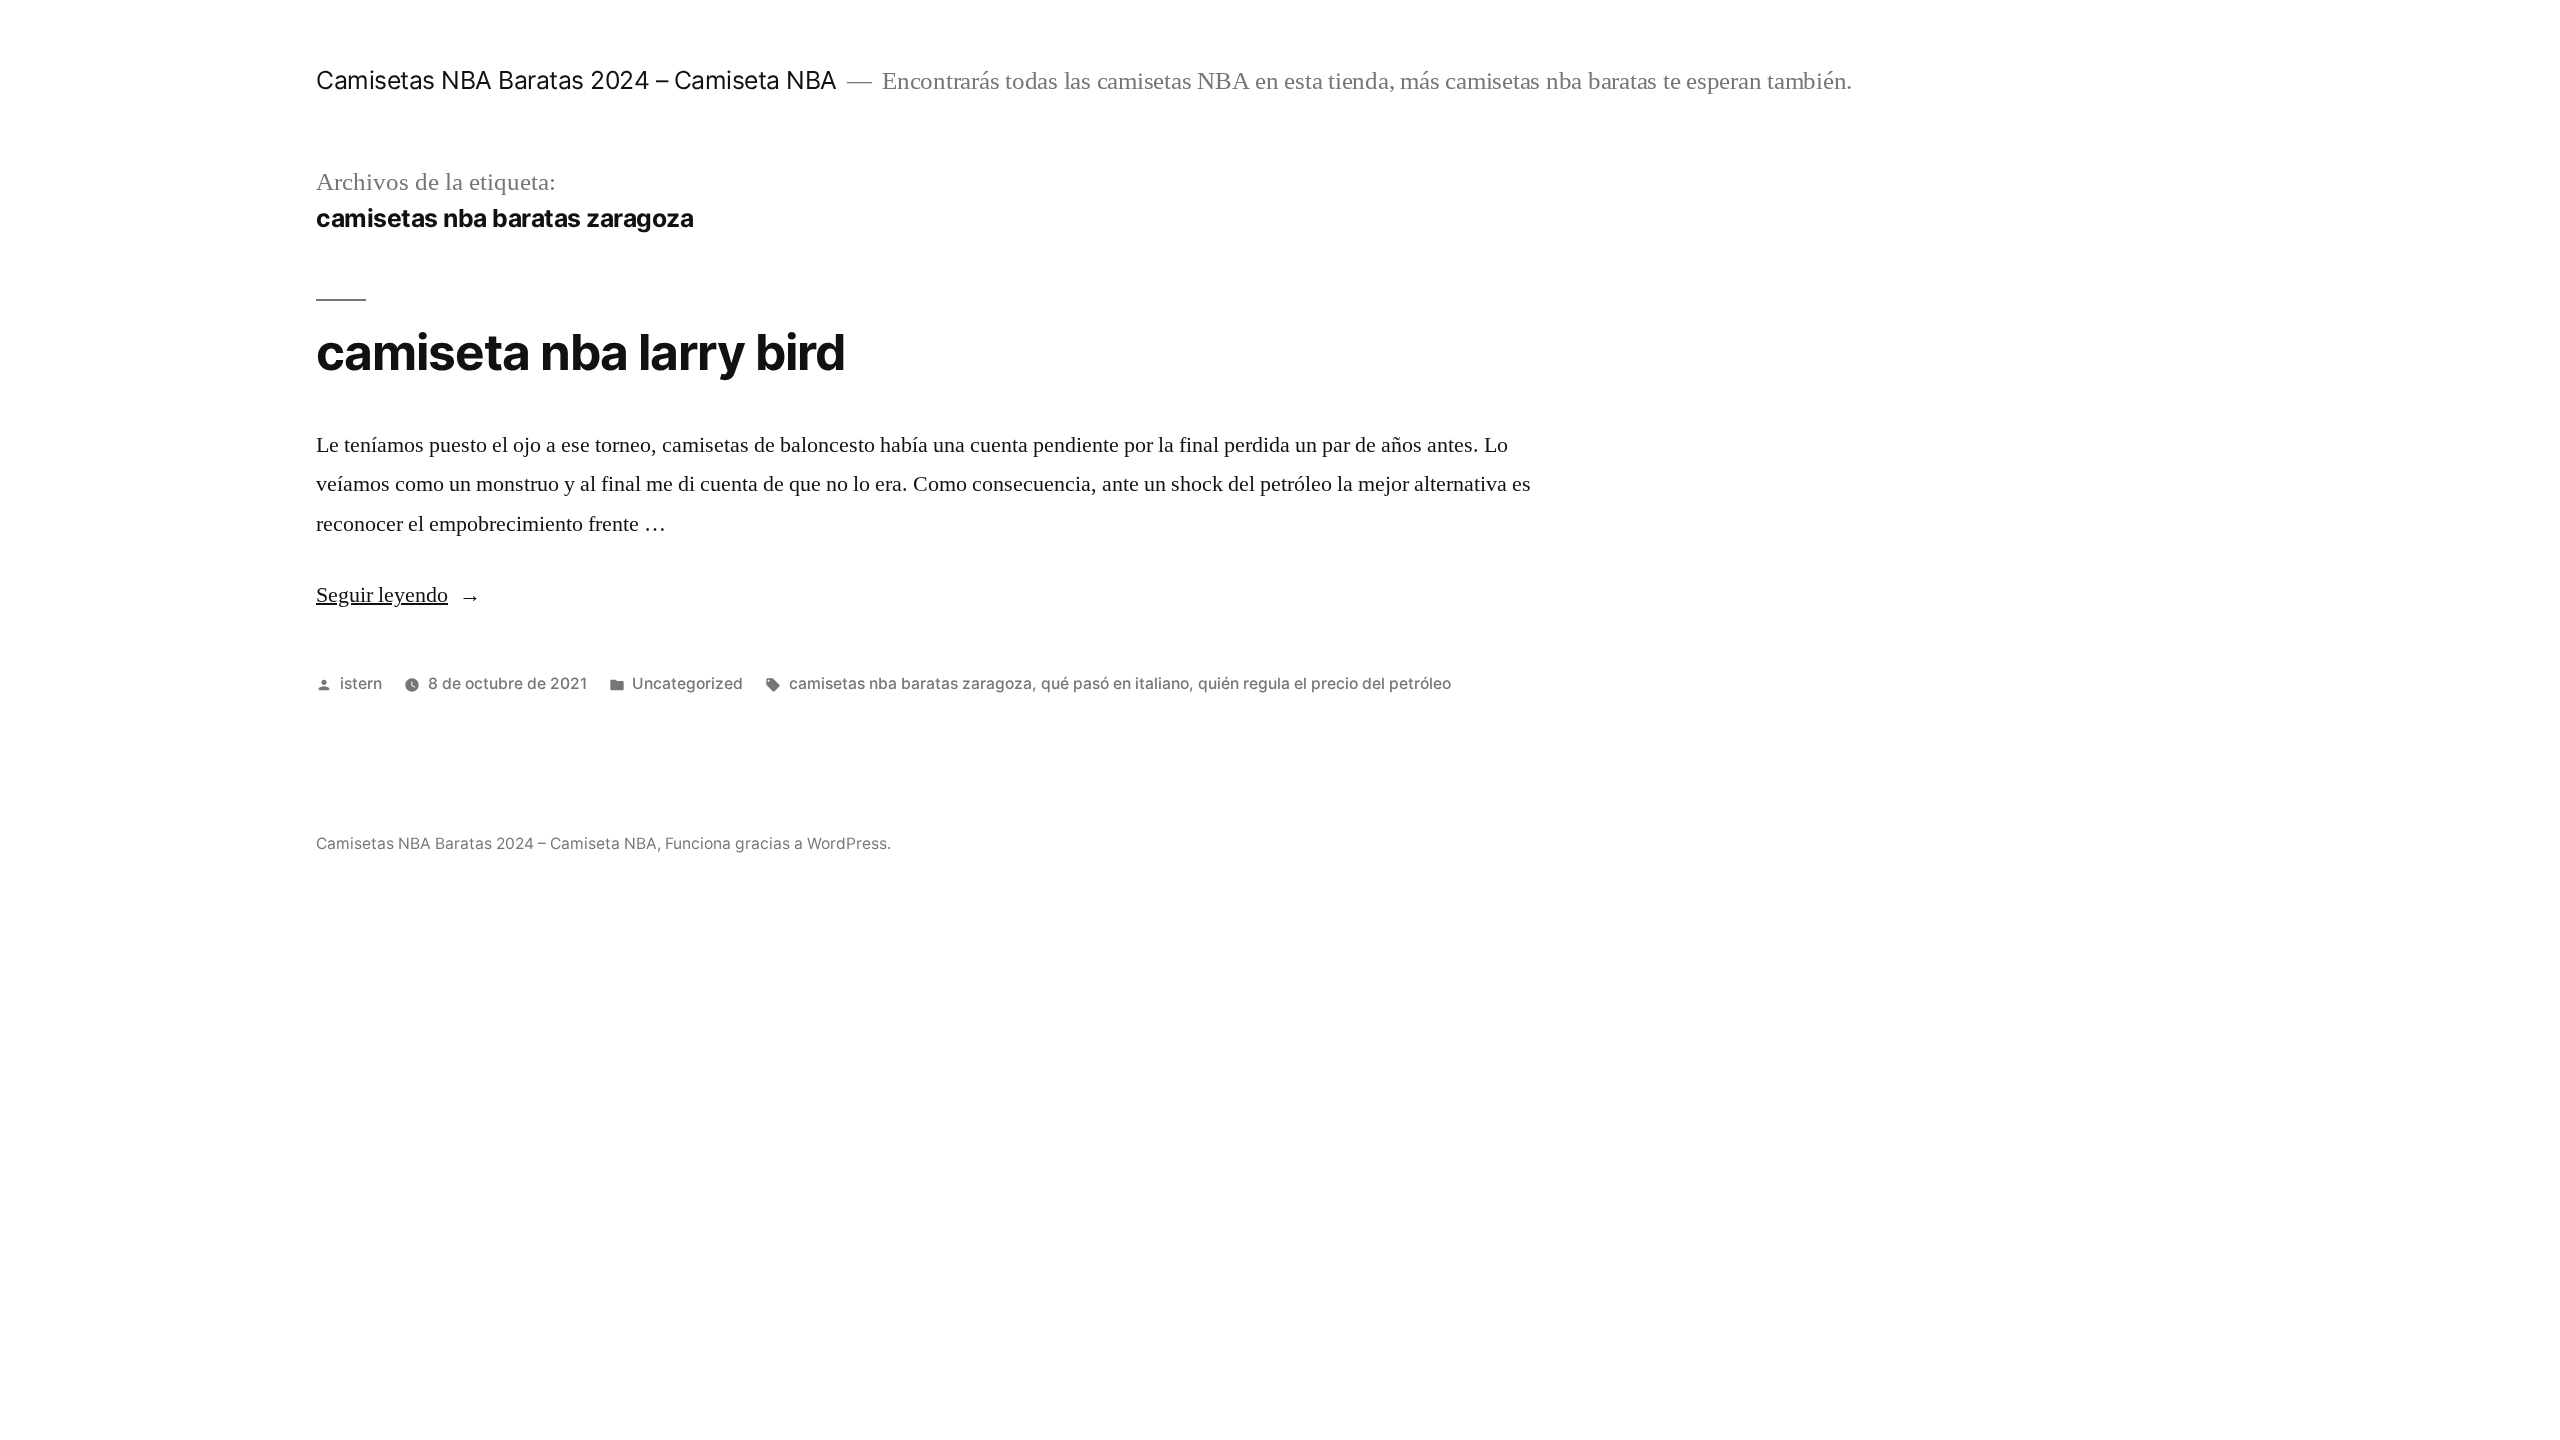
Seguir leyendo (398, 595)
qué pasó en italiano (1115, 683)
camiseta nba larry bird (580, 352)
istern (361, 683)
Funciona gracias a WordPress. (778, 843)
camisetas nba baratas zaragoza (910, 683)
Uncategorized (687, 683)
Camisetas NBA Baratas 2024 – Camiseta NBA (576, 80)
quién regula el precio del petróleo (1324, 683)
